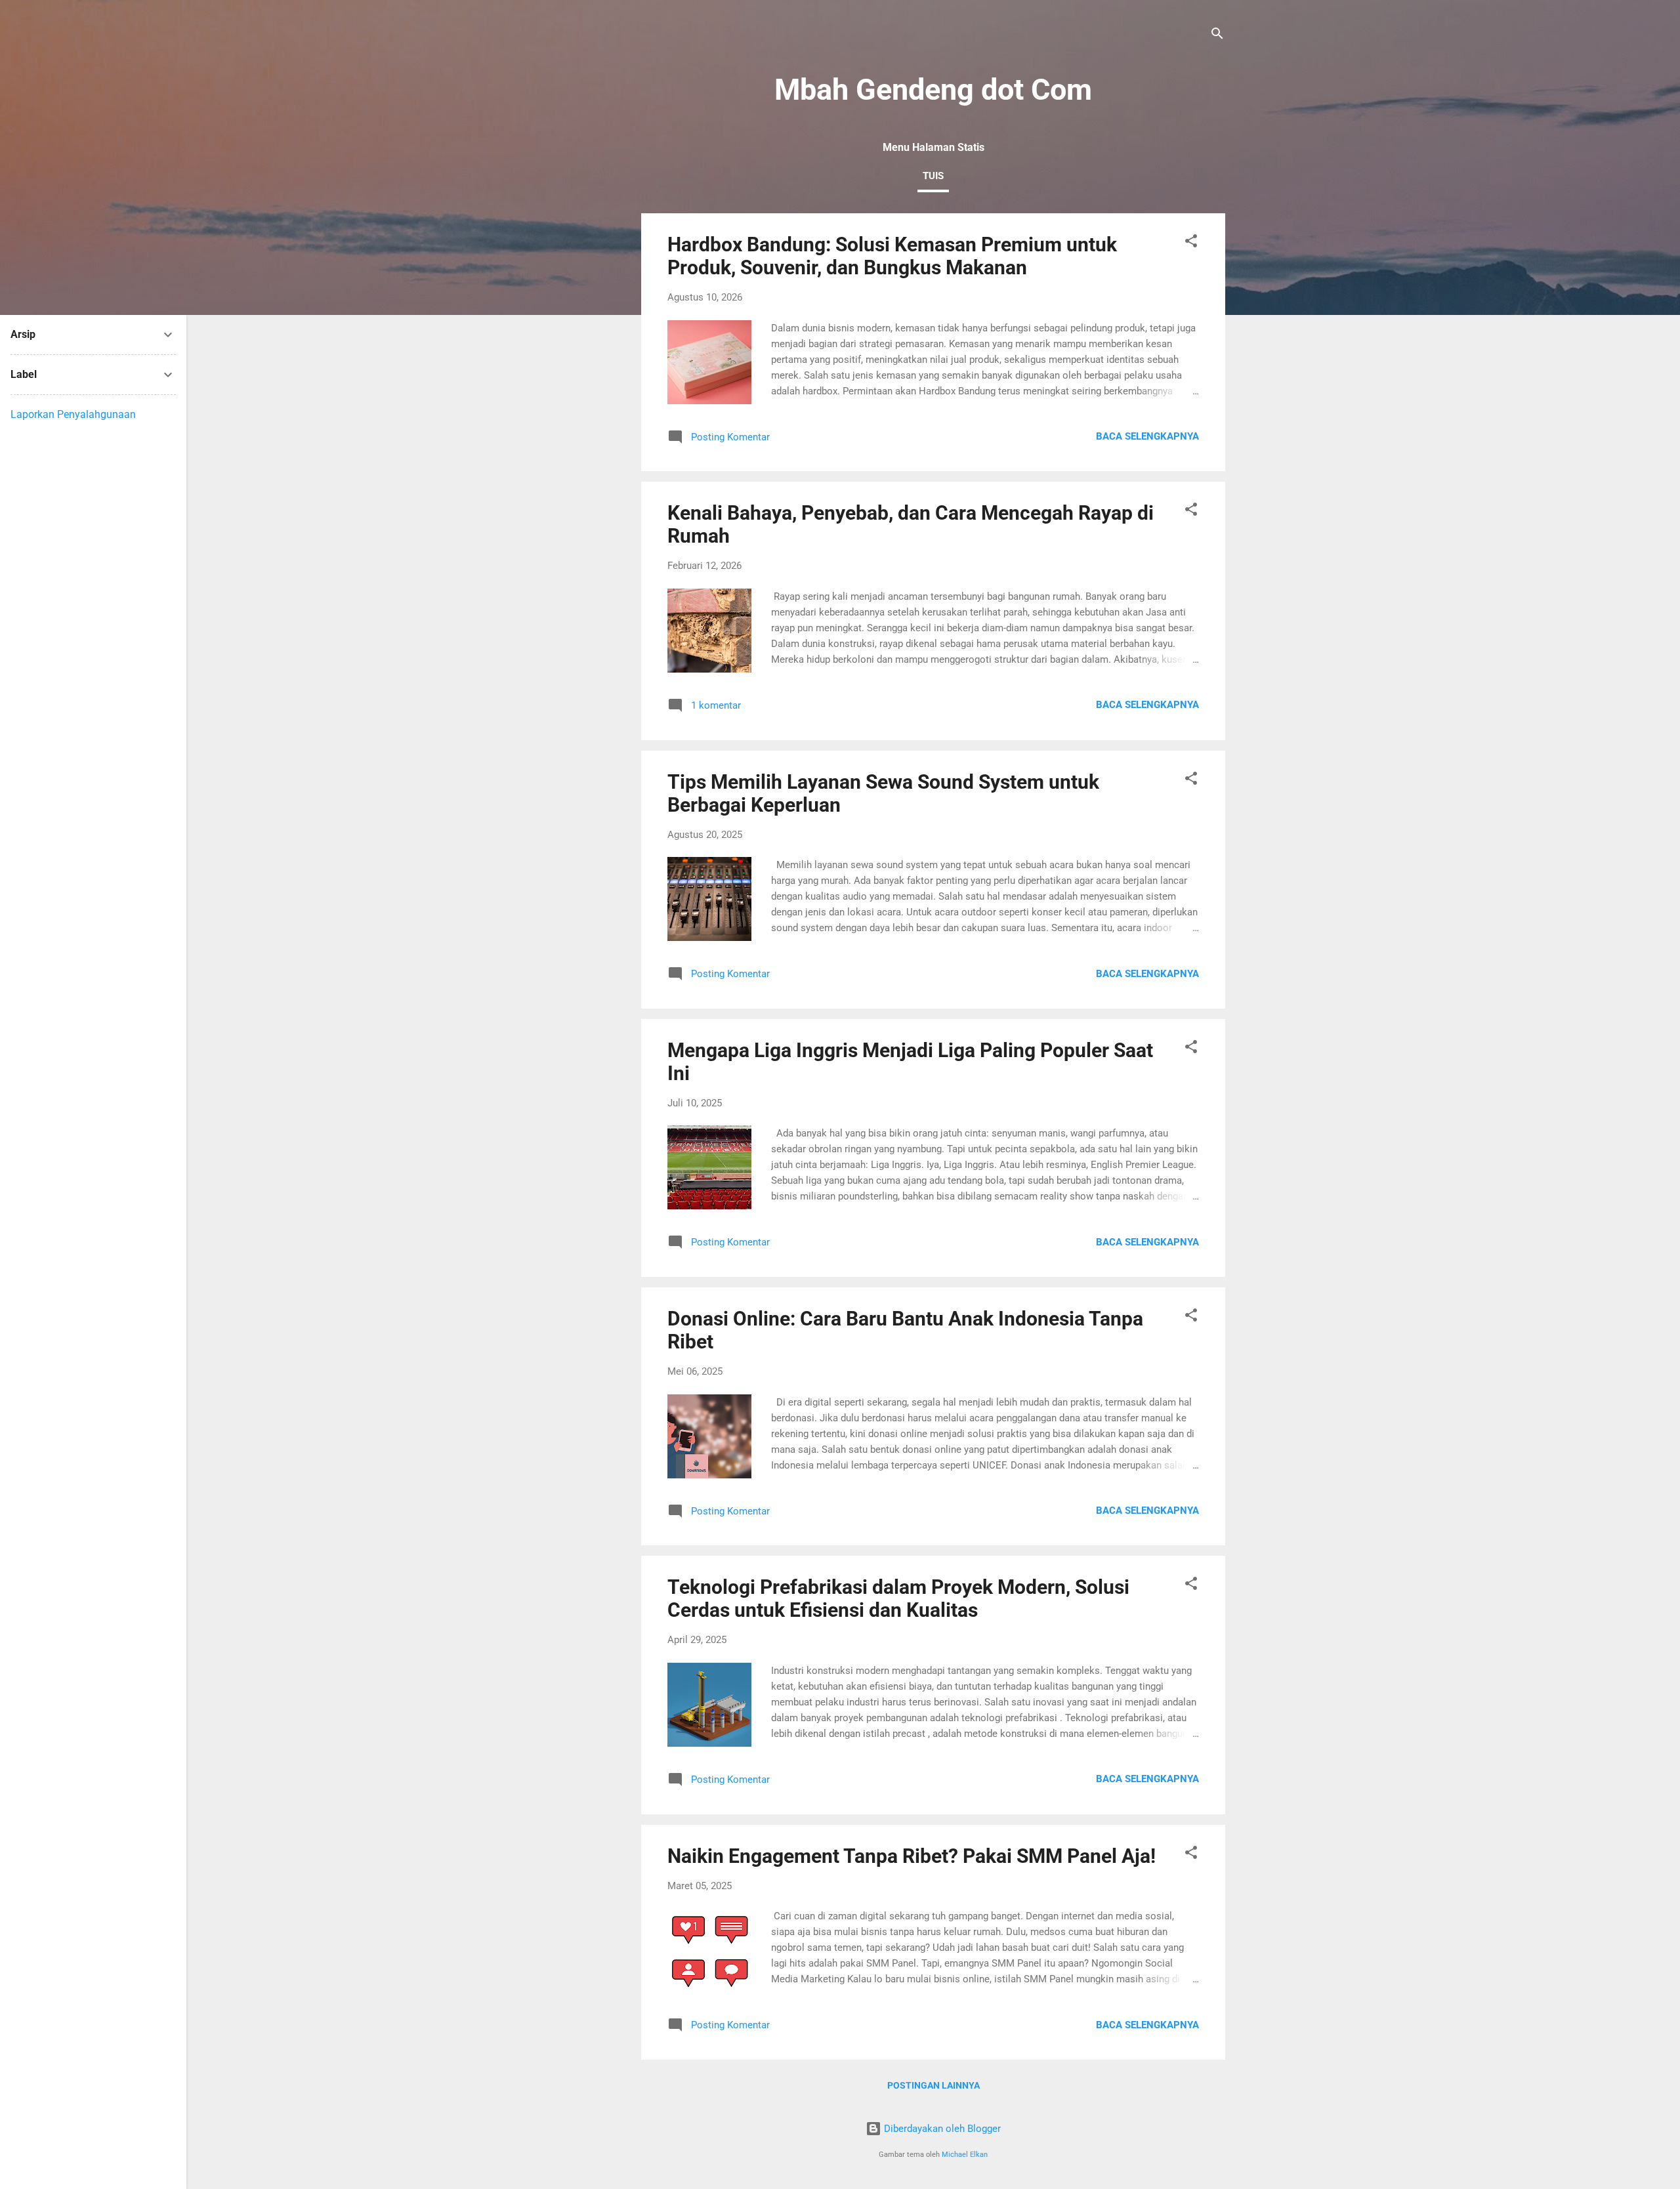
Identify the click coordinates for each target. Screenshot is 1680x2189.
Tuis (933, 176)
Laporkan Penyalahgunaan (73, 414)
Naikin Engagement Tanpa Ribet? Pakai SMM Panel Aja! (912, 1856)
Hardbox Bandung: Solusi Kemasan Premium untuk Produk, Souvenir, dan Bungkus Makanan (892, 256)
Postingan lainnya (934, 2085)
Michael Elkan (965, 2155)
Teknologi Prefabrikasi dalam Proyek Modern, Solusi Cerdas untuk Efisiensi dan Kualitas (898, 1598)
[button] (1191, 243)
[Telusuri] (1217, 36)
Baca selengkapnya (1147, 436)
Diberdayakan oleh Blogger (941, 2129)
